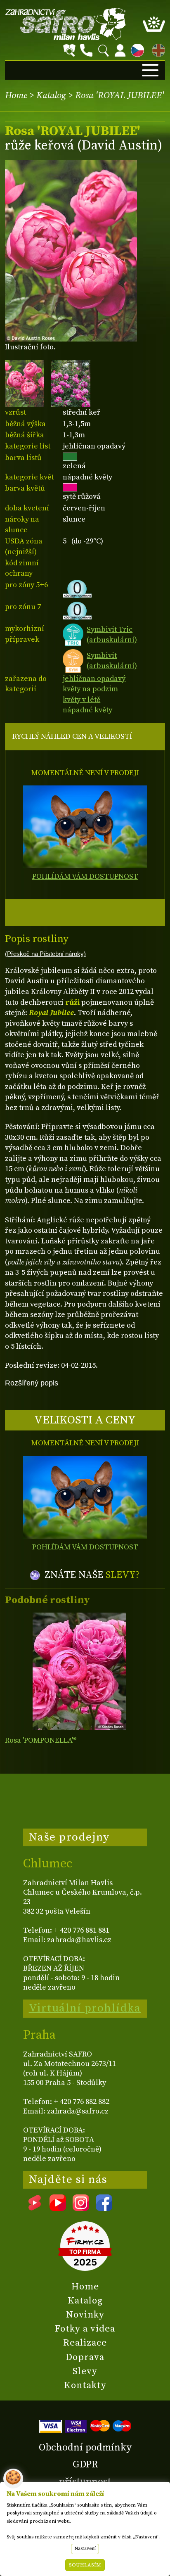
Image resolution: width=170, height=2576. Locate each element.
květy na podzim (90, 689)
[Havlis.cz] (66, 24)
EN (157, 49)
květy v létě (81, 700)
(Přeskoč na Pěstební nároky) (45, 954)
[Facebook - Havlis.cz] (104, 2208)
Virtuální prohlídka (85, 2008)
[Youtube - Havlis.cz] (58, 2208)
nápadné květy (87, 710)
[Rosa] (79, 1671)
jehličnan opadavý (94, 679)
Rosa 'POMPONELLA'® (41, 1740)
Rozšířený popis (32, 1383)
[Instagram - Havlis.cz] (81, 2208)
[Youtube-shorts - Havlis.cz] (35, 2208)
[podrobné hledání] (69, 50)
